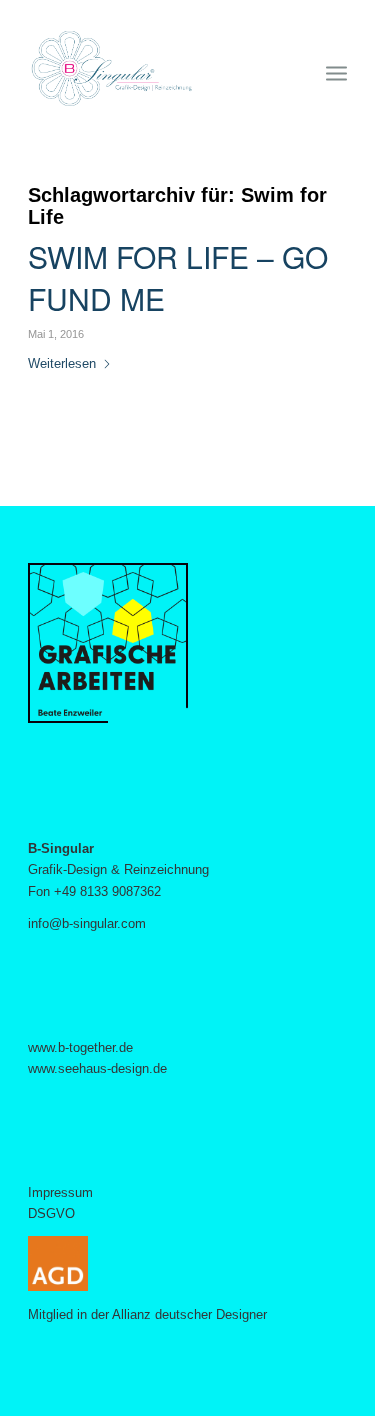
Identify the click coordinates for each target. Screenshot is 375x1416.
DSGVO (51, 1213)
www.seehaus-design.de (97, 1068)
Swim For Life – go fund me (178, 277)
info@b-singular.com (87, 923)
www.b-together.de (80, 1047)
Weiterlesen (62, 363)
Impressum (60, 1192)
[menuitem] (336, 69)
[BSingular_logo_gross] (155, 69)
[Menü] (336, 69)
